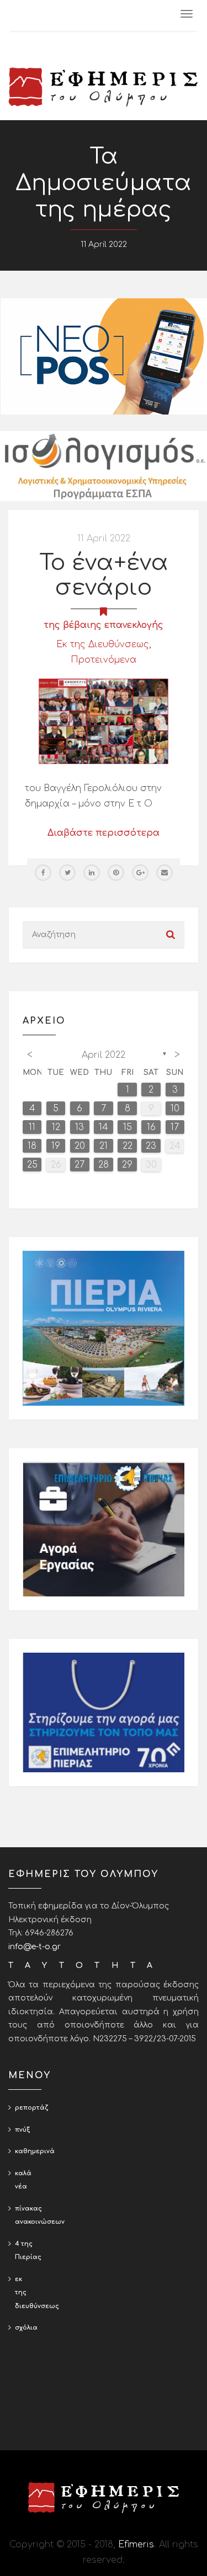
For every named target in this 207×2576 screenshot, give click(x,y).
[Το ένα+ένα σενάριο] (104, 721)
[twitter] (67, 873)
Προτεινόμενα (104, 660)
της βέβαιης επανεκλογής (104, 625)
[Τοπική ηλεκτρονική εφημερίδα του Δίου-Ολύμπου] (104, 87)
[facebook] (43, 873)
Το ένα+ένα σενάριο (104, 575)
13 (79, 1127)
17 (175, 1127)
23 (151, 1146)
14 (104, 1127)
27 (79, 1165)
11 (32, 1127)
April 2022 (104, 1055)
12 (56, 1127)
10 (175, 1109)
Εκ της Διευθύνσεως (103, 644)
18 (32, 1146)
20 (80, 1146)
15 (128, 1127)
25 (32, 1165)
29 (127, 1165)
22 (128, 1146)
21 (104, 1146)
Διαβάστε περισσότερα (104, 833)
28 (104, 1165)
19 (56, 1146)
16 (151, 1127)
